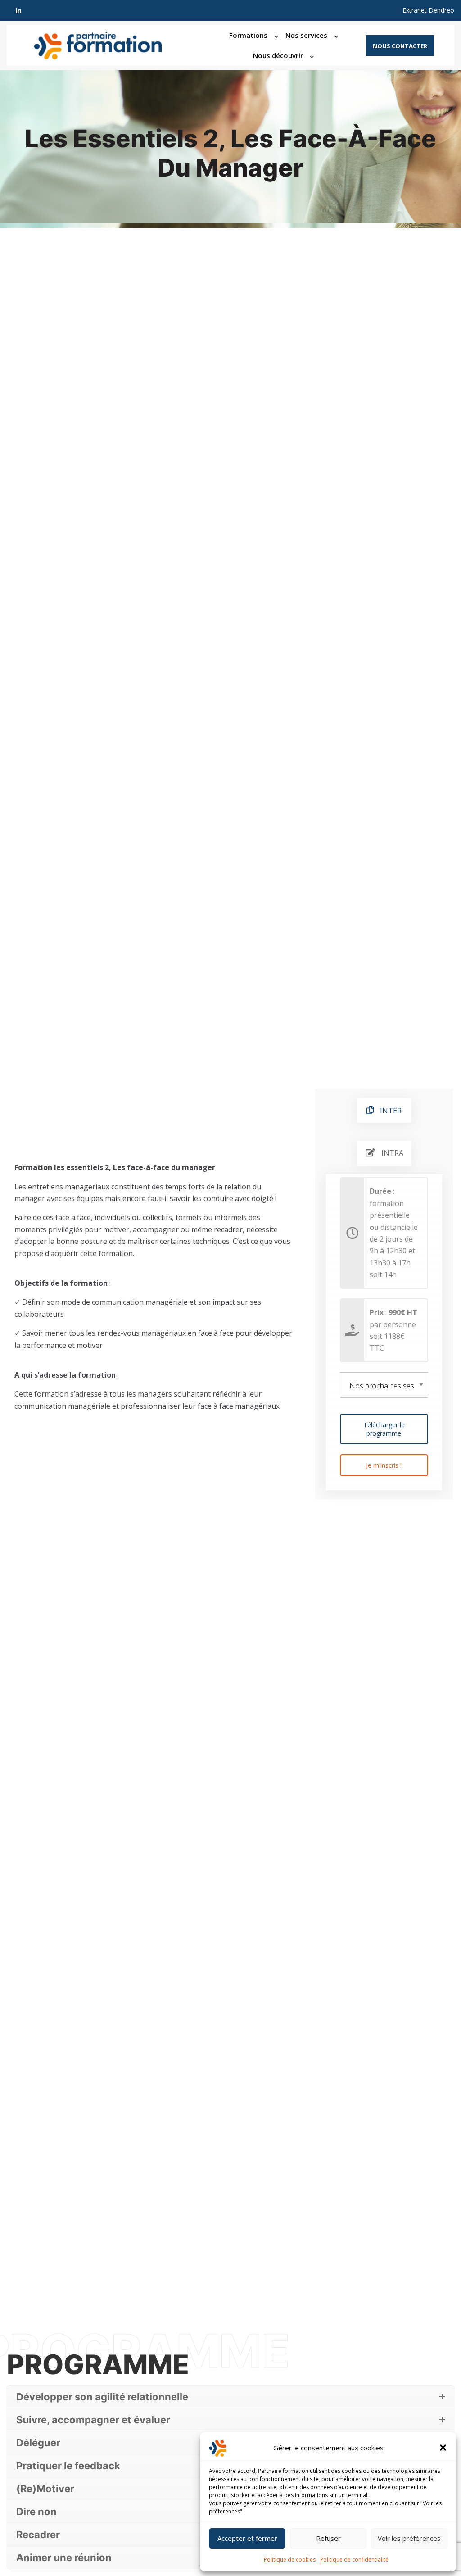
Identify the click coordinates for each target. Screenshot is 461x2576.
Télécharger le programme (384, 1429)
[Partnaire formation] (107, 45)
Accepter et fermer (247, 2538)
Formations (248, 35)
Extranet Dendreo (428, 10)
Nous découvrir (278, 55)
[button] (443, 2448)
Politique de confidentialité (354, 2560)
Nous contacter (400, 46)
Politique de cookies (290, 2560)
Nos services (306, 35)
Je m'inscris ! (384, 1465)
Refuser (328, 2538)
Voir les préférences (409, 2538)
